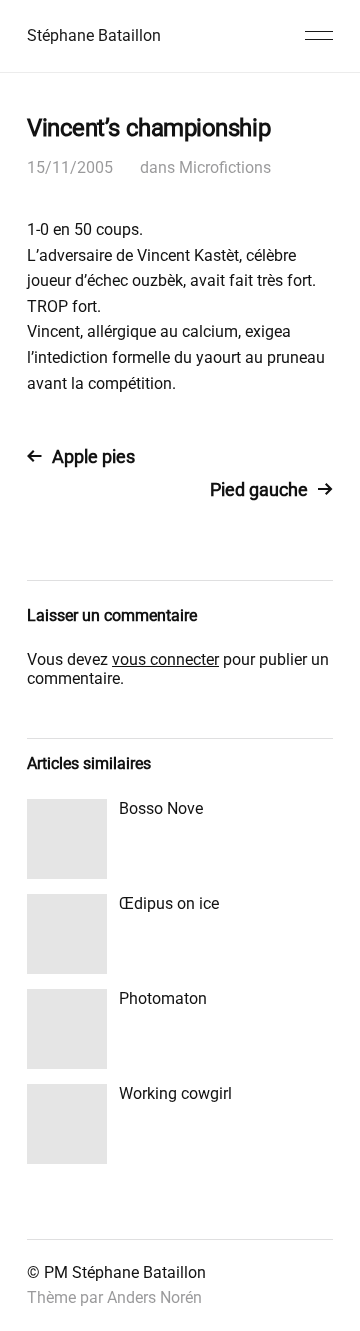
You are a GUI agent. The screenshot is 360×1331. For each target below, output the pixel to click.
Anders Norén (154, 1297)
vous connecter (165, 659)
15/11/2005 (70, 167)
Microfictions (225, 167)
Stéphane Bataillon (94, 35)
